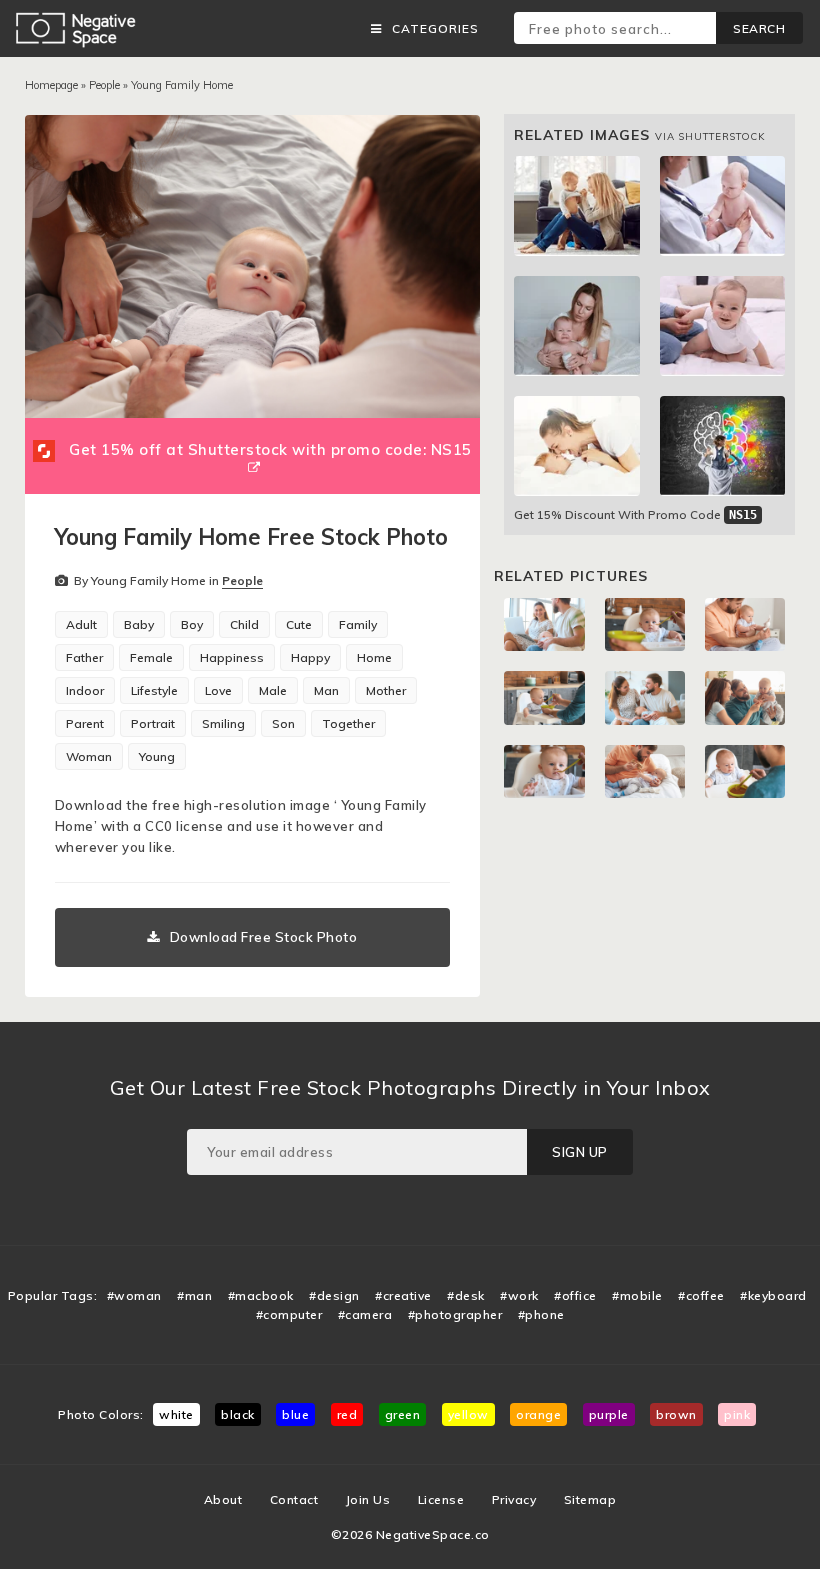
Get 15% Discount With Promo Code (635, 514)
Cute (299, 624)
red (347, 1414)
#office (575, 1295)
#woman (134, 1295)
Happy (310, 657)
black (238, 1414)
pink (737, 1414)
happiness (232, 657)
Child (244, 624)
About (223, 1499)
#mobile (637, 1295)
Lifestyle (154, 690)
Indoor (85, 690)
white (176, 1414)
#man (194, 1295)
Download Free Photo (264, 937)
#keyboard (773, 1295)
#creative (403, 1295)
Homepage (51, 85)
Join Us (368, 1499)
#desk (466, 1295)
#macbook (261, 1295)
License (441, 1499)
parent (85, 723)
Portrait (153, 723)
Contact (294, 1499)
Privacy (514, 1499)
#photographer (455, 1314)
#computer (289, 1314)
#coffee (701, 1295)
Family (358, 624)
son (283, 723)
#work (519, 1295)
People (104, 85)
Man (326, 690)
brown (676, 1414)
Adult (81, 624)
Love (218, 690)
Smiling (223, 723)
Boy (192, 624)
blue (295, 1414)
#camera (365, 1314)
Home (374, 657)
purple (609, 1414)
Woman (89, 756)
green (403, 1414)
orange (538, 1414)
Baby (139, 624)
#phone (541, 1314)
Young (157, 756)
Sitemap (590, 1499)
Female (151, 657)
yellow (468, 1414)
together (348, 723)
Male (273, 690)
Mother (386, 690)
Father (84, 657)
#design (334, 1295)
